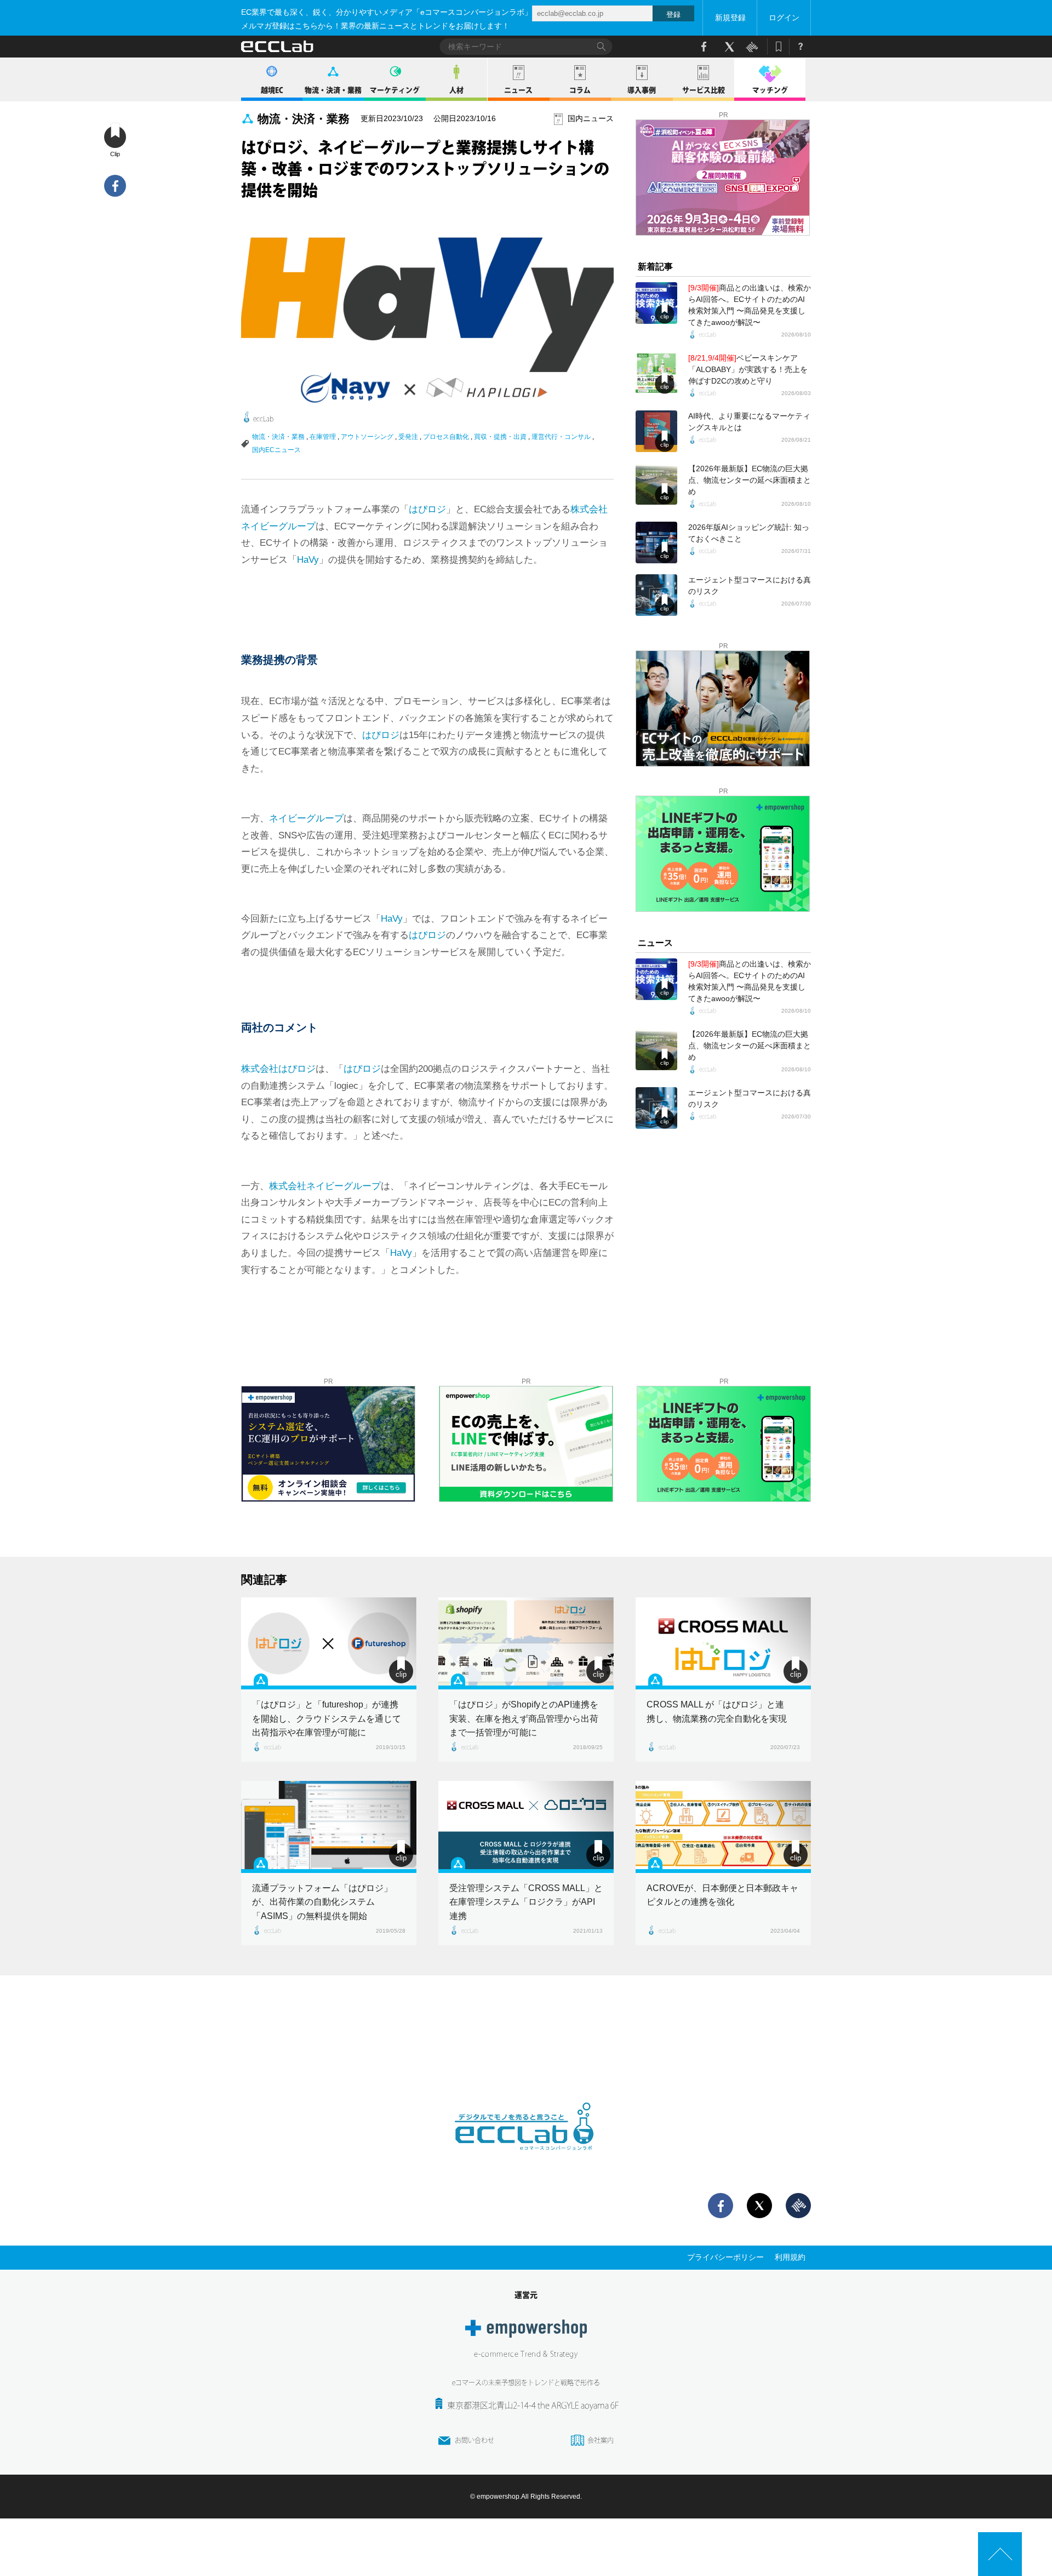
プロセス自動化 (446, 437)
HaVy (308, 560)
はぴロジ (427, 509)
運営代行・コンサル (561, 437)
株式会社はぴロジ (278, 1069)
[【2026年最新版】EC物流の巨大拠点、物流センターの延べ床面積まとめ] (656, 484)
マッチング (770, 90)
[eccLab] (526, 2159)
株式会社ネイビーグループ (325, 1186)
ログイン (784, 18)
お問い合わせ (474, 2440)
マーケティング (395, 90)
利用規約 (790, 2257)
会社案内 (601, 2440)
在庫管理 (323, 437)
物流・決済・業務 (333, 90)
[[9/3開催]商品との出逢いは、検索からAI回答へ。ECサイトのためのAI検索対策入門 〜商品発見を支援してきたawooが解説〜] (656, 303)
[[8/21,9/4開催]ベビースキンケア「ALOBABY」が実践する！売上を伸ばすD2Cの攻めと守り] (656, 373)
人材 (456, 90)
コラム (580, 90)
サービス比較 (704, 90)
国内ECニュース (276, 450)
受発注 (408, 437)
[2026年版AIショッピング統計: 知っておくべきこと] (656, 542)
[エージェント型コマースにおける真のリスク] (656, 595)
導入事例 (642, 90)
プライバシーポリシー (725, 2257)
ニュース (518, 90)
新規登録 (730, 18)
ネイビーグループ (306, 818)
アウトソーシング (367, 437)
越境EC (272, 90)
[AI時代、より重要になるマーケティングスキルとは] (656, 431)
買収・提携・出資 (500, 437)
